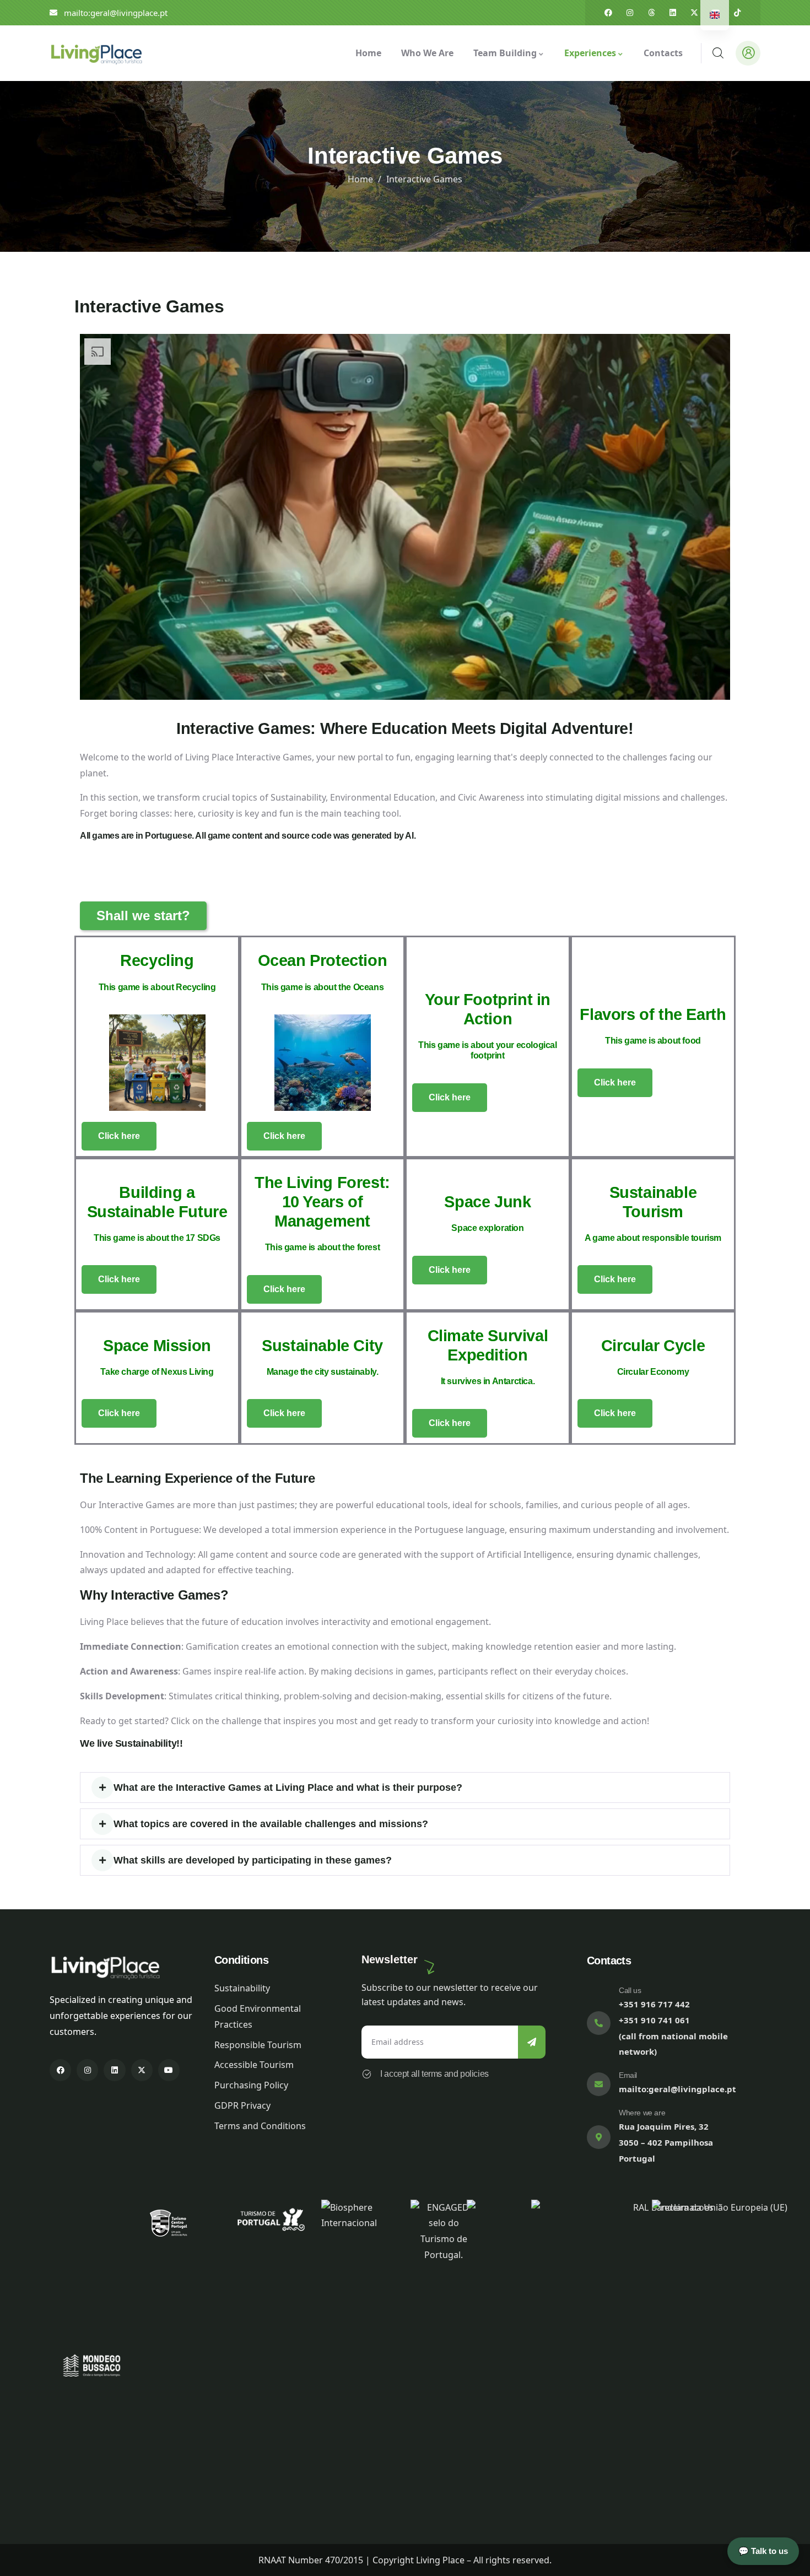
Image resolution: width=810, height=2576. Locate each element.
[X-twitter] (694, 13)
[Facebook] (608, 13)
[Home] (96, 53)
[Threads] (651, 13)
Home (360, 179)
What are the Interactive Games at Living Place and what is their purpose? (288, 1787)
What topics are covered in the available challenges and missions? (271, 1824)
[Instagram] (630, 13)
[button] (405, 1787)
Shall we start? (143, 916)
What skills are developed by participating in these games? (253, 1860)
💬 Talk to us (763, 2551)
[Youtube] (169, 2070)
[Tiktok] (737, 13)
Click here (119, 1136)
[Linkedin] (673, 13)
